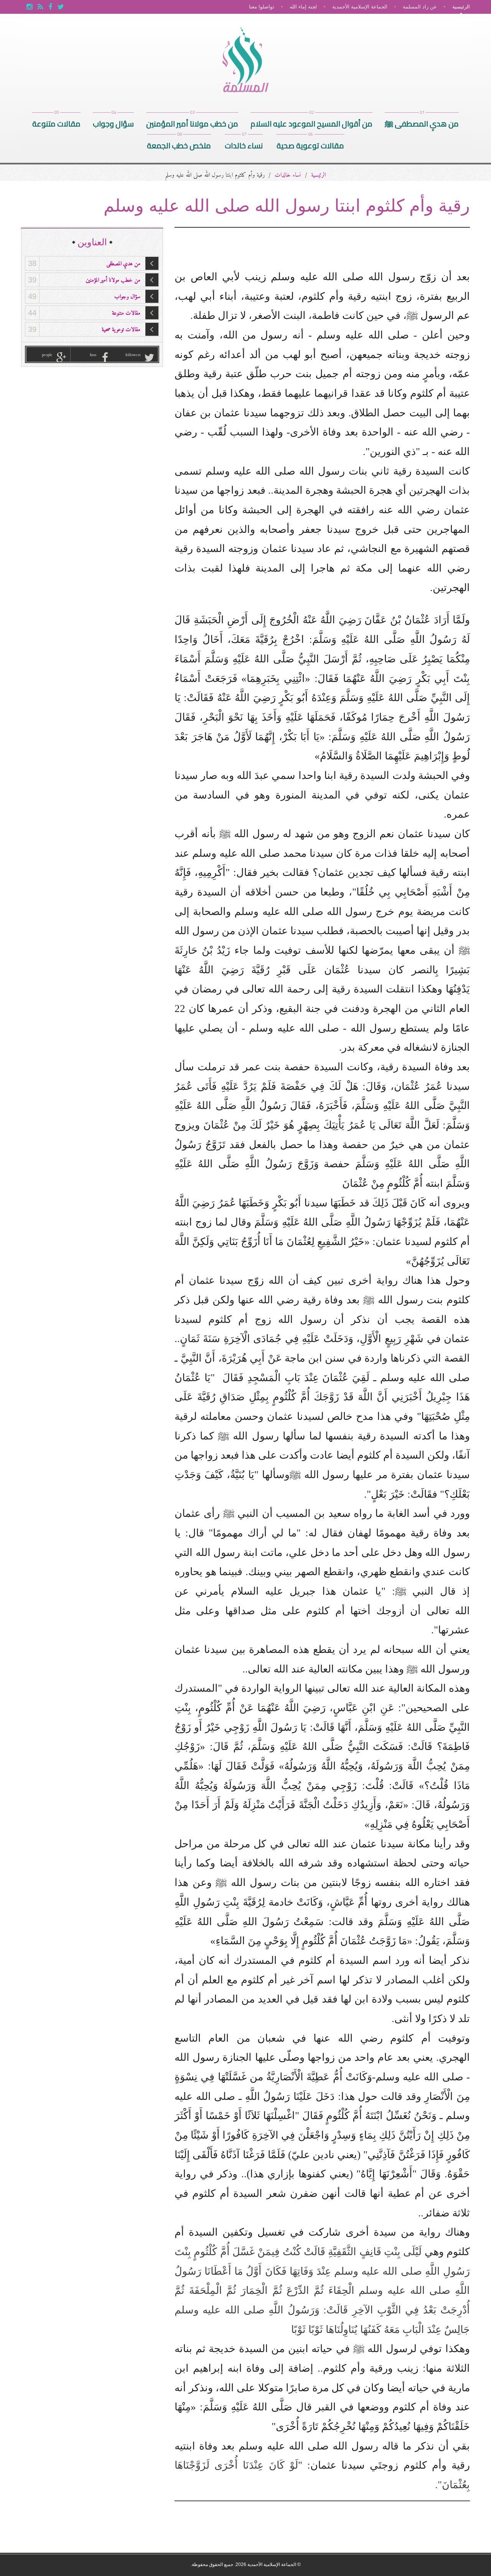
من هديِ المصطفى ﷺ (422, 122)
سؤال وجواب (113, 122)
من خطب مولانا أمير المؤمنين (192, 122)
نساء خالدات (244, 144)
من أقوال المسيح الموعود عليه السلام (311, 122)
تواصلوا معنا (262, 7)
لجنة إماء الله (303, 7)
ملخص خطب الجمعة (179, 144)
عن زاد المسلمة (420, 7)
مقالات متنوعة (56, 122)
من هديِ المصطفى (84, 264)
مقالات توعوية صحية (310, 144)
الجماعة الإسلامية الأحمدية (360, 7)
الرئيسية (461, 7)
